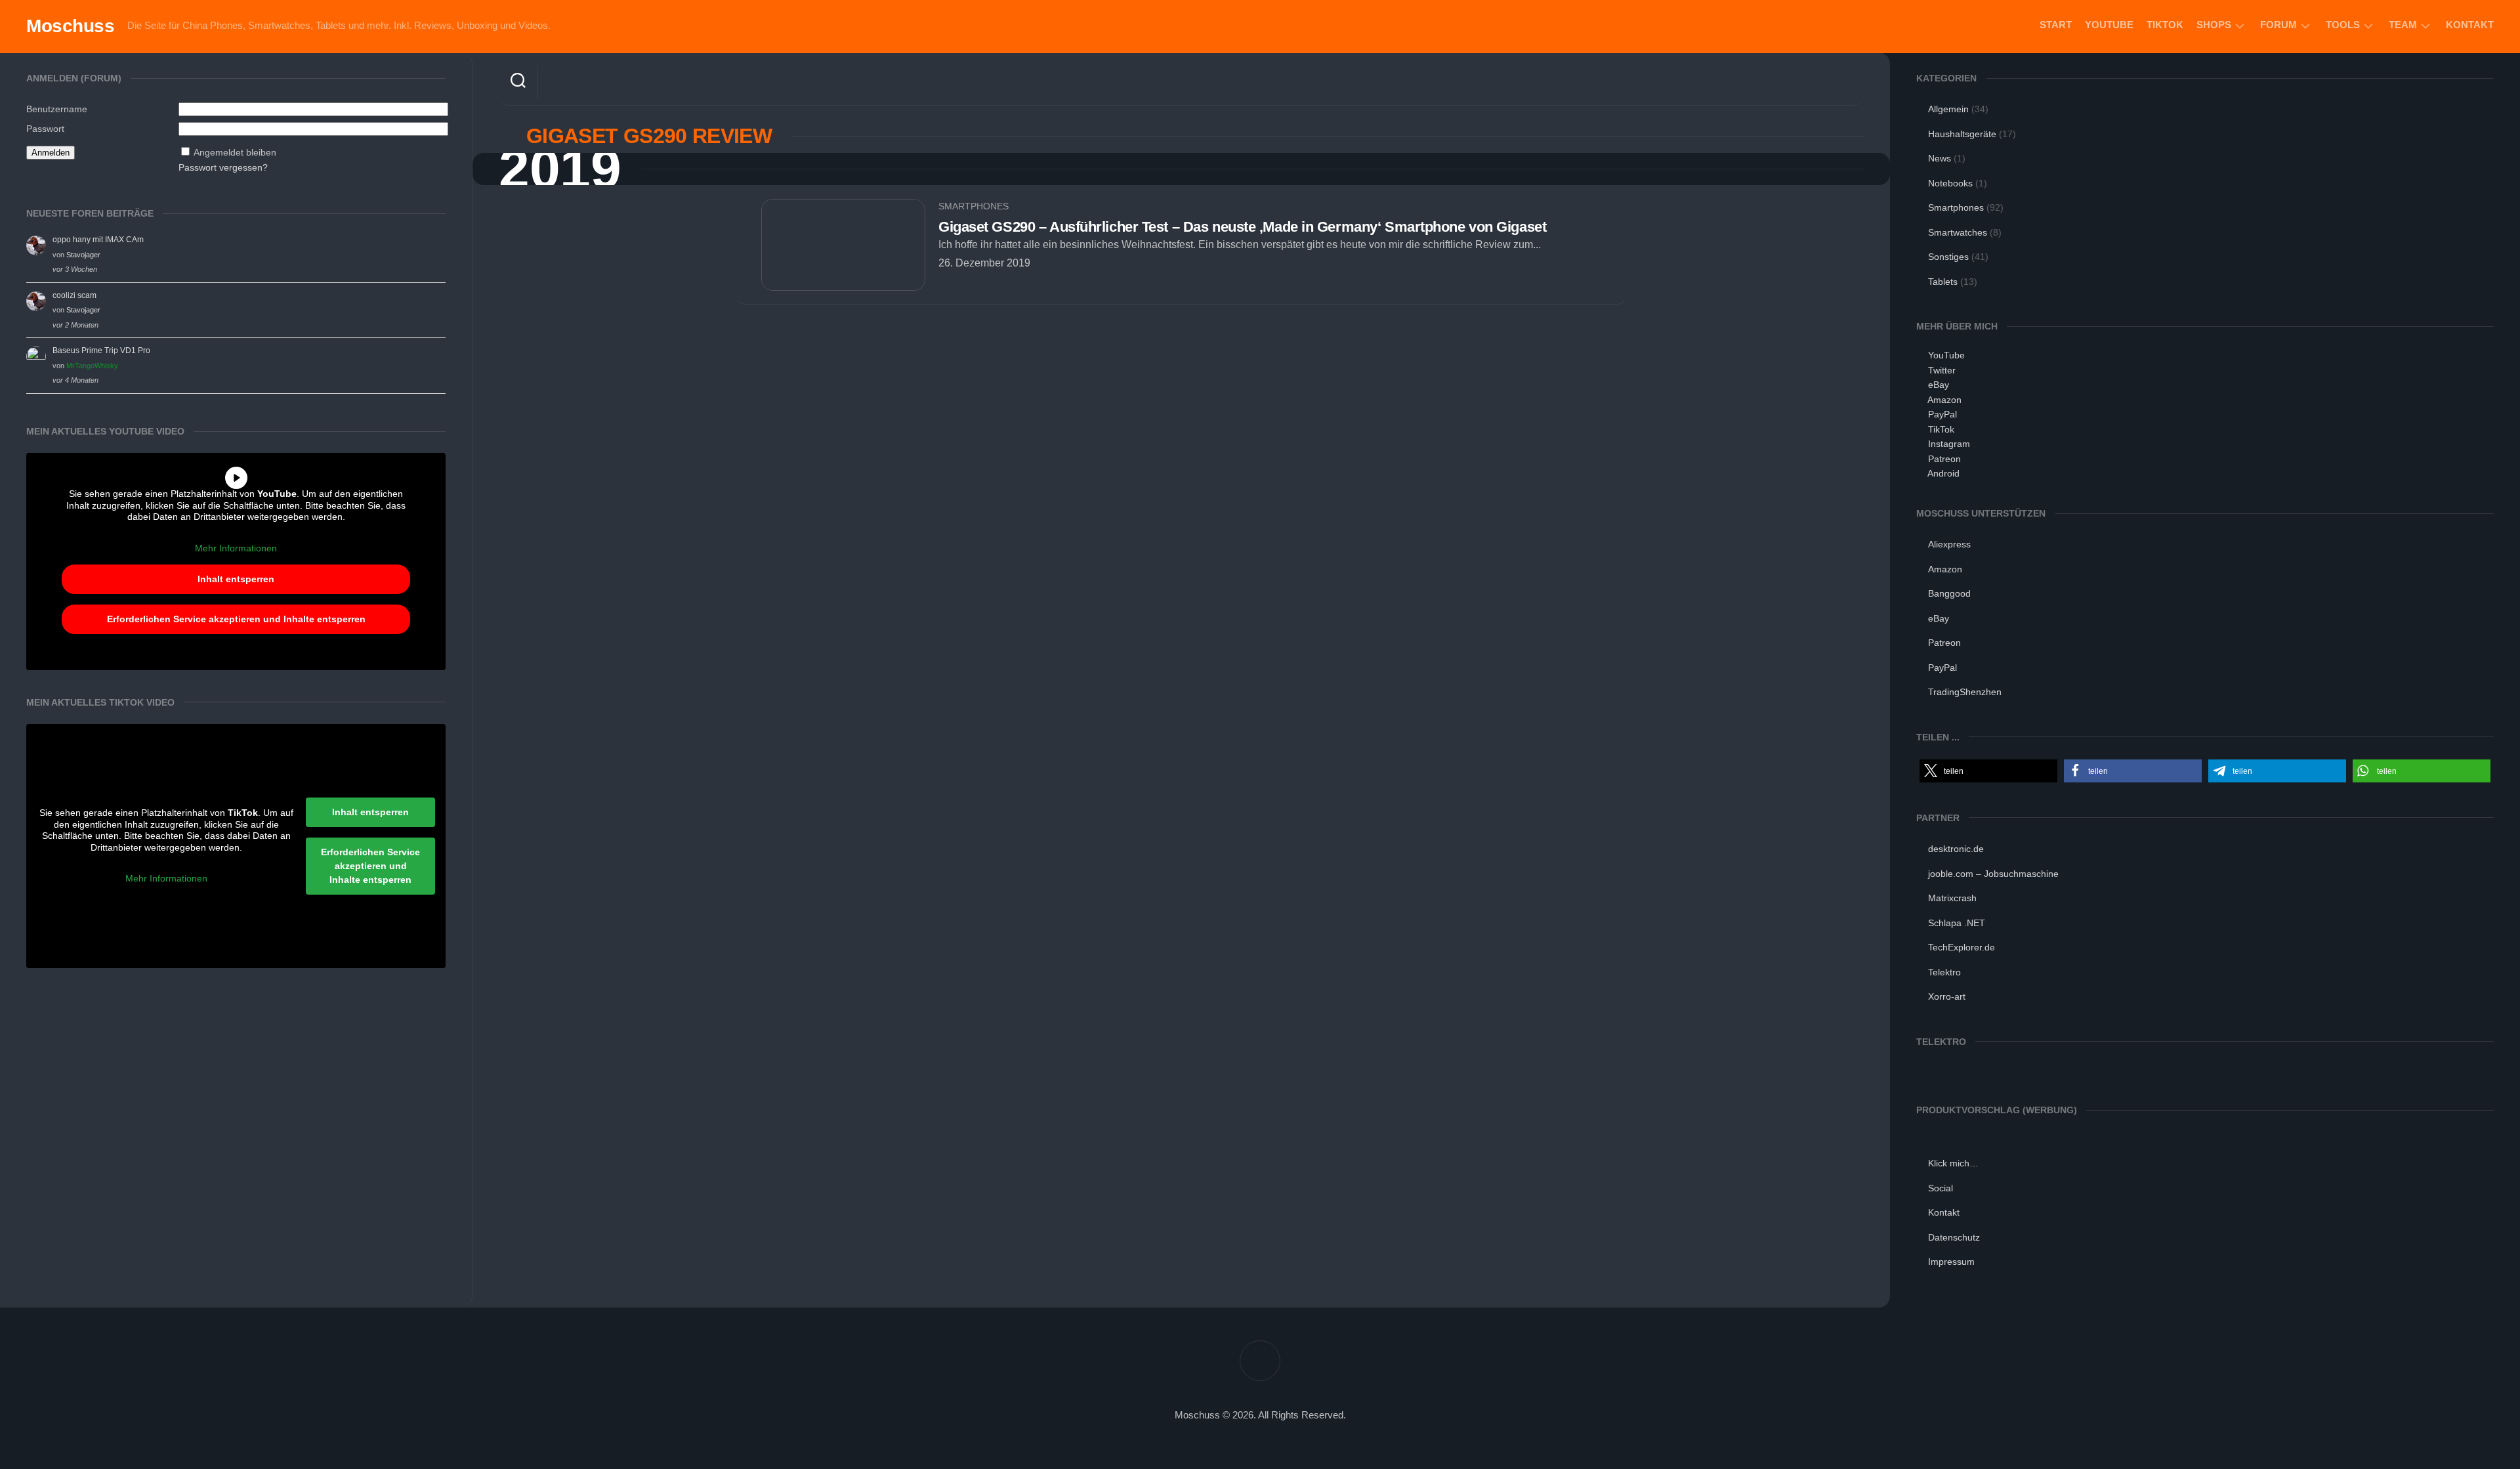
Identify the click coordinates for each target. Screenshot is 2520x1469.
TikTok (2165, 25)
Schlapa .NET (1957, 923)
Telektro (1944, 972)
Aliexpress (1949, 544)
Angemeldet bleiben (235, 152)
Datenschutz (1954, 1237)
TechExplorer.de (1962, 947)
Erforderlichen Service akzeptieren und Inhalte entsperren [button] (236, 619)
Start (2056, 25)
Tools (2343, 25)
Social (1941, 1188)
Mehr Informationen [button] (236, 548)
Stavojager (83, 255)
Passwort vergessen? (223, 167)
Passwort (45, 129)
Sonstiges (1948, 257)
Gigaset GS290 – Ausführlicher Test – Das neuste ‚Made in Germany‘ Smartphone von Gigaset (1242, 227)
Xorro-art (1947, 996)
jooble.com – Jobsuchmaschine (1993, 874)
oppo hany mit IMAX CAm (98, 240)
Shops (2214, 25)
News (1940, 158)
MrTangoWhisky (92, 366)
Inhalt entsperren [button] (236, 579)
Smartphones (974, 206)
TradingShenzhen (1965, 692)
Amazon (1944, 400)
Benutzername (57, 109)
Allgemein (1948, 109)
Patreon (1944, 459)
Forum (2278, 25)
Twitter (1942, 370)
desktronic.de (1956, 849)
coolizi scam (74, 295)
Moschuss (70, 26)
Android (1943, 473)
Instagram (1949, 444)
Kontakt (2470, 25)
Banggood (1949, 593)
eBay (1939, 385)
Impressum (1951, 1262)
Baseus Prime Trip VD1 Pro (101, 351)
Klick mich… (1953, 1163)
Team (2403, 25)
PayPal (1942, 414)
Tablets (1943, 282)
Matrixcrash (1952, 898)
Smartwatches (1958, 232)
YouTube (2109, 25)
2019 (560, 169)
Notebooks (1950, 183)
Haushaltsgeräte (1962, 134)
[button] (1988, 771)
